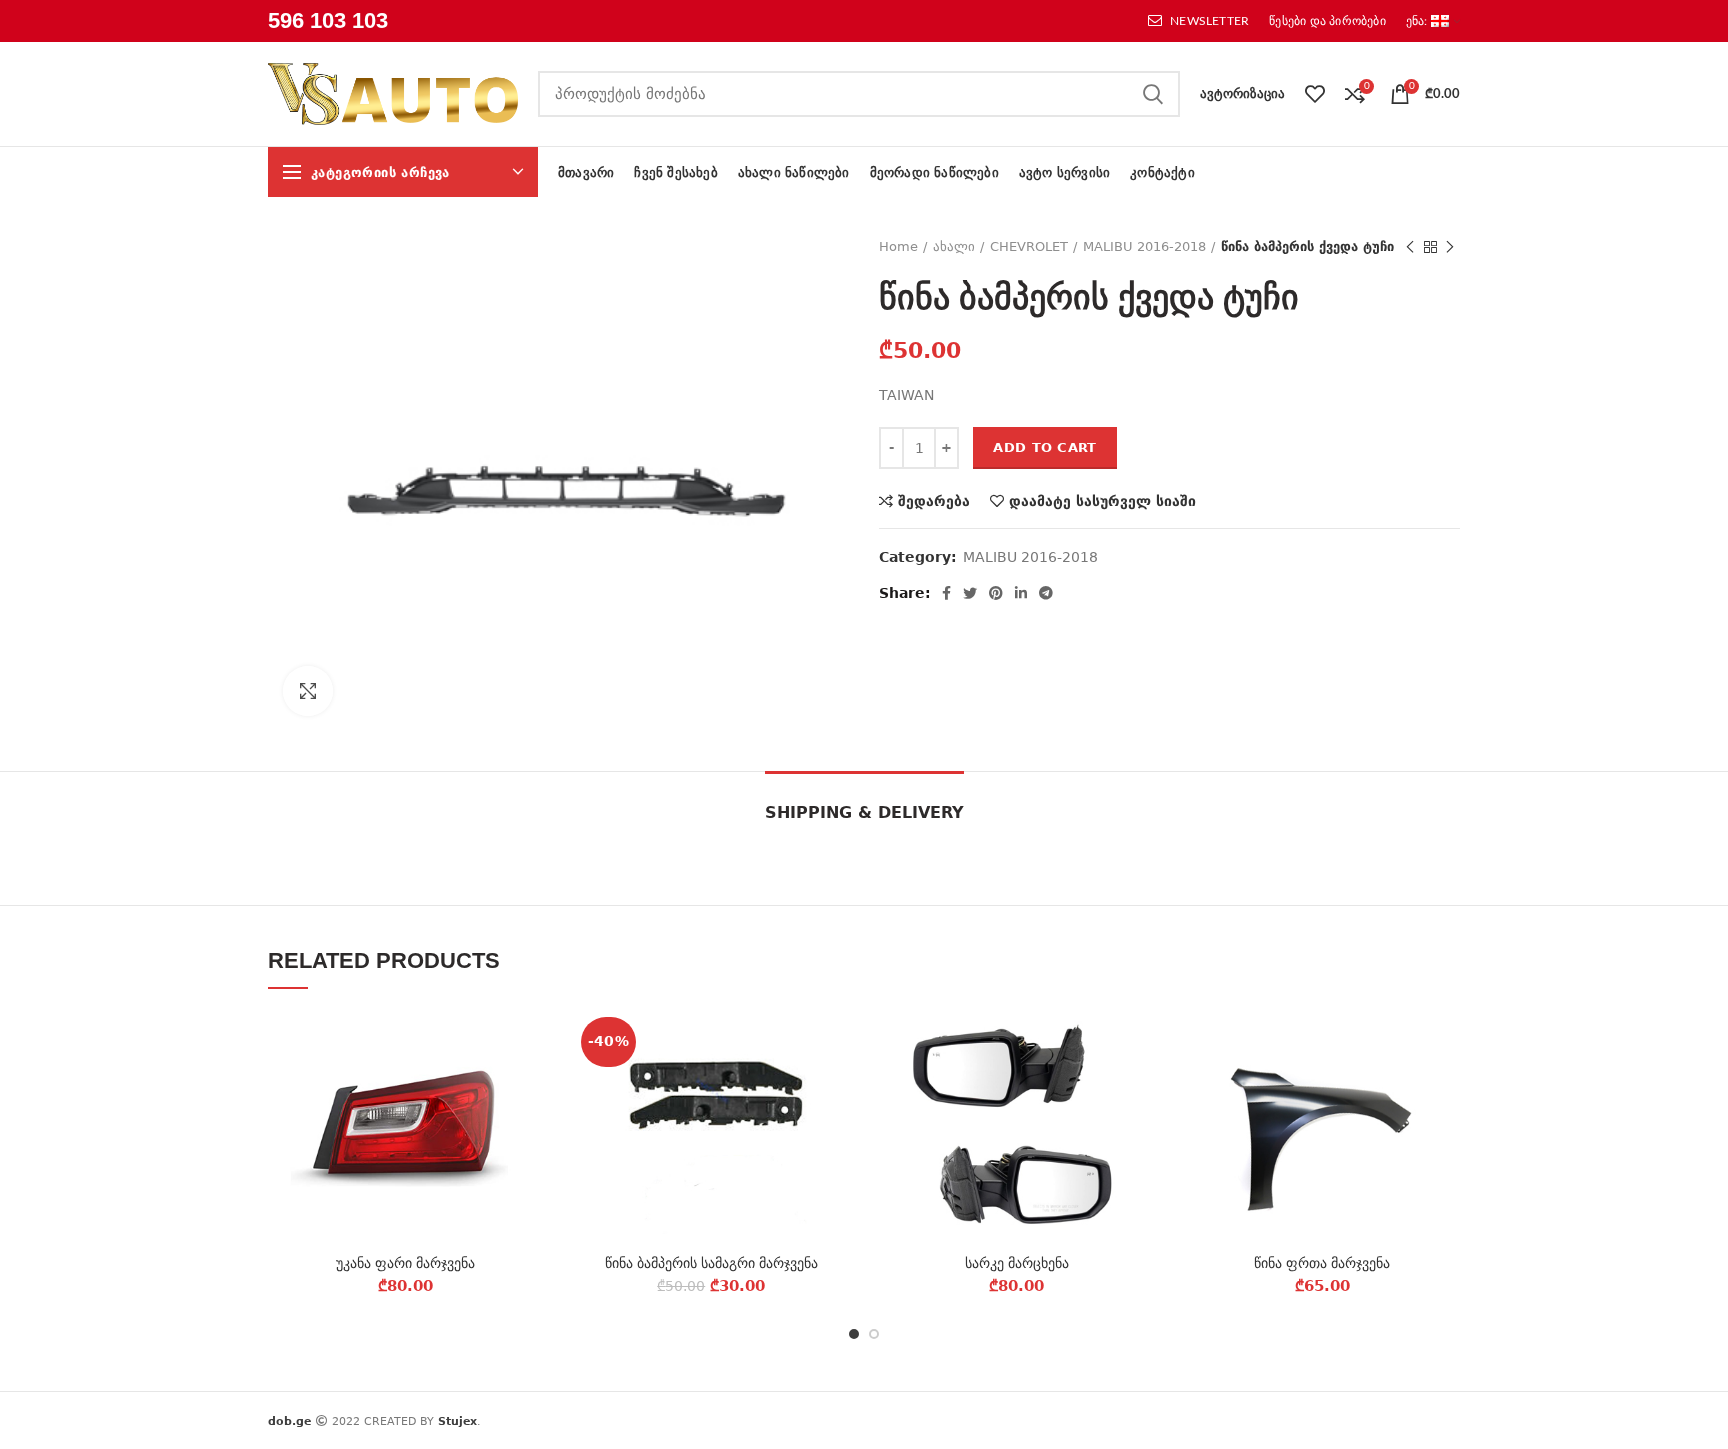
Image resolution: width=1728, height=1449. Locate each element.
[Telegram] (1046, 593)
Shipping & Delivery (864, 812)
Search (1153, 94)
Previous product (1410, 247)
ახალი (954, 246)
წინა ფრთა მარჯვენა (1322, 1263)
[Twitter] (970, 593)
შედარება (934, 501)
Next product (1450, 247)
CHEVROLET (1029, 246)
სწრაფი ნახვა (529, 1132)
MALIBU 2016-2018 (1144, 246)
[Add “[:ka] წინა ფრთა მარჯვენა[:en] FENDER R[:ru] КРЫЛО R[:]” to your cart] (1445, 1087)
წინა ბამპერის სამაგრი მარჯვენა (711, 1263)
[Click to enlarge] (308, 691)
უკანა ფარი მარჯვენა (405, 1263)
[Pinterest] (996, 593)
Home (898, 246)
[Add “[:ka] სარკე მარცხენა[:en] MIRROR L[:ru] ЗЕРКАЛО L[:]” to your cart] (1140, 1087)
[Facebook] (946, 593)
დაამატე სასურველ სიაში (1102, 501)
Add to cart (1044, 447)
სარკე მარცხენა (1017, 1263)
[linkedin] (1021, 593)
